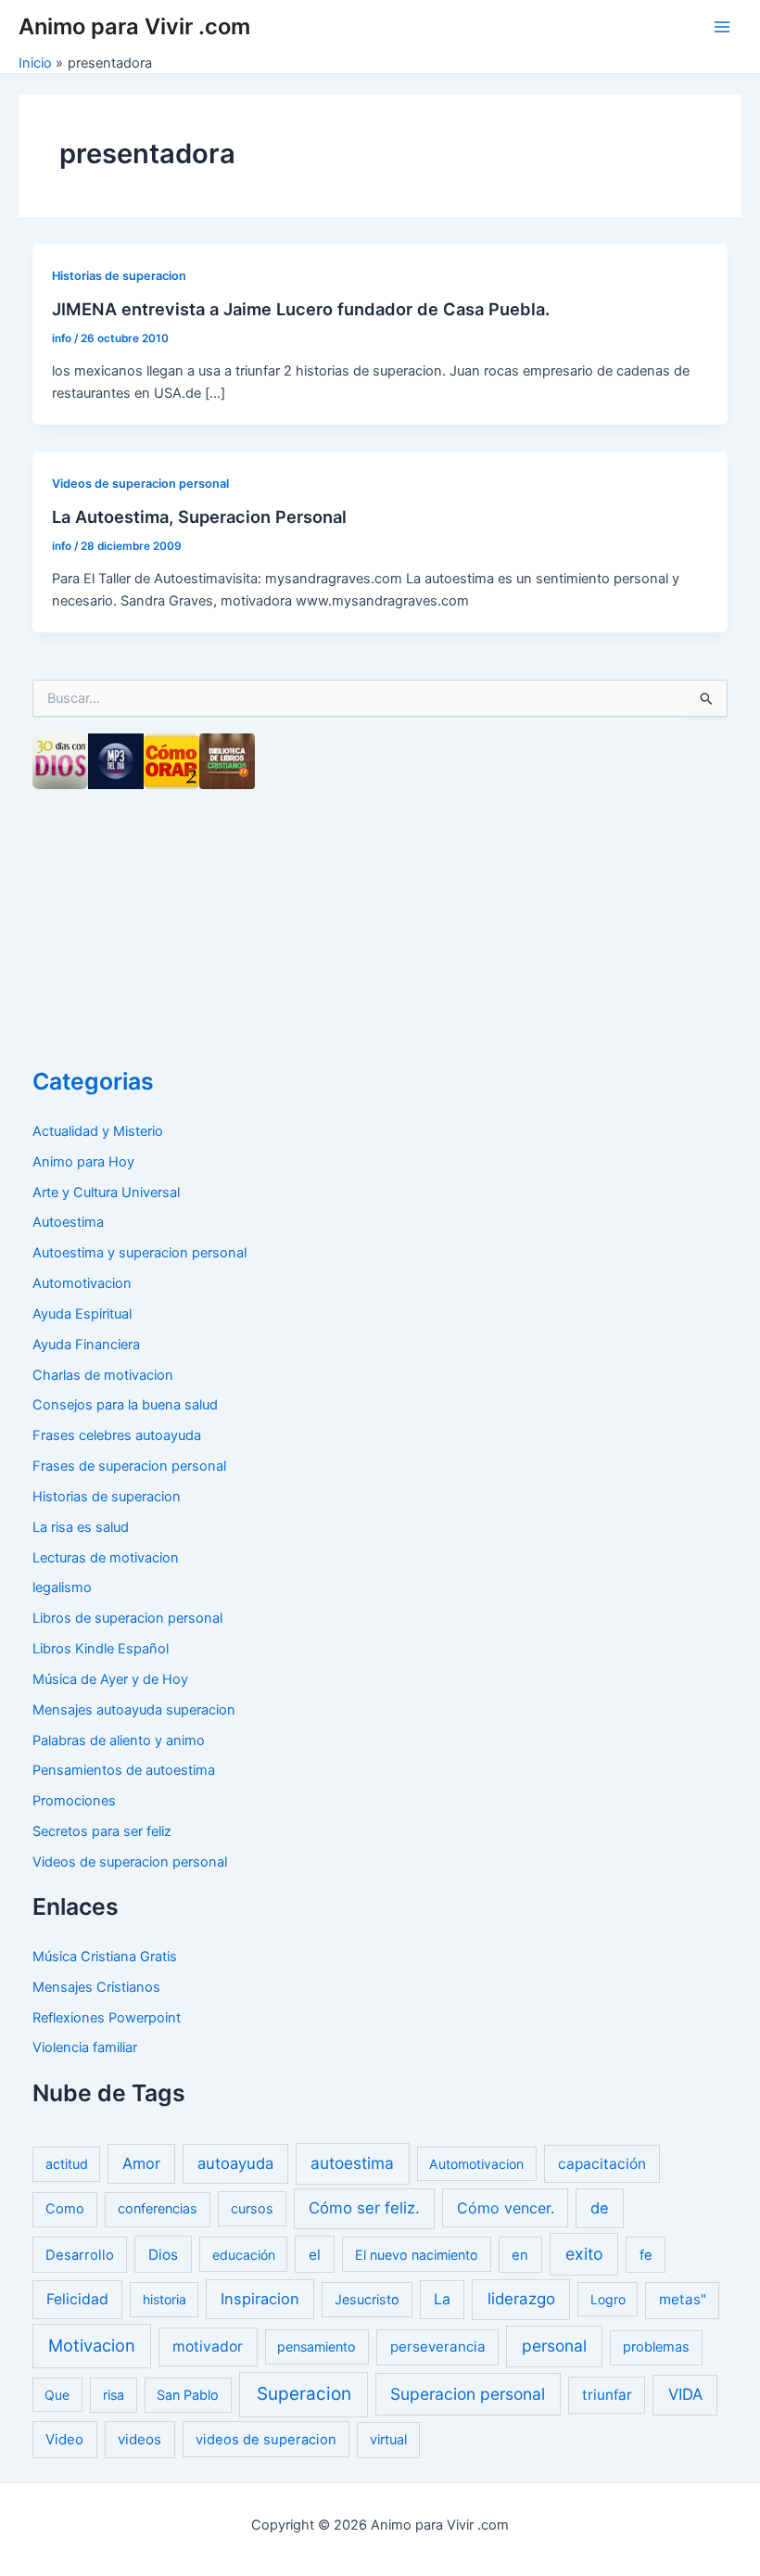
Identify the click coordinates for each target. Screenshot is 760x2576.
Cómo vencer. (506, 2208)
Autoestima (68, 1222)
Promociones (74, 1801)
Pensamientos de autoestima (124, 1770)
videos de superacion (266, 2440)
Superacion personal (468, 2394)
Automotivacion (82, 1283)
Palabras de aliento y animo (119, 1741)
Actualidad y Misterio (98, 1131)
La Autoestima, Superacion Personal (199, 516)
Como (65, 2209)
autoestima (352, 2163)
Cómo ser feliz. (364, 2208)
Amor (141, 2163)
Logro (608, 2299)
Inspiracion (260, 2299)
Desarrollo (80, 2255)
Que (57, 2395)
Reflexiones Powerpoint (107, 2018)
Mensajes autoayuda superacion (134, 1710)
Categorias (93, 1081)
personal (554, 2346)
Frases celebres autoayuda (117, 1435)
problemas (656, 2347)
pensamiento (317, 2346)
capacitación (602, 2164)
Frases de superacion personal (129, 1466)
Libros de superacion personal (127, 1618)
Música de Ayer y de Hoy (110, 1679)
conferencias (158, 2209)
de (600, 2208)
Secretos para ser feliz (102, 1831)
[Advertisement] (171, 923)
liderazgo (521, 2299)
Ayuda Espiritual (82, 1314)
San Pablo (188, 2395)
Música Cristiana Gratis (105, 1957)
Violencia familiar (85, 2047)
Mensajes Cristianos (96, 1987)
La (442, 2299)
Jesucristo (367, 2299)
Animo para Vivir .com (134, 26)
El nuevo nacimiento (417, 2255)
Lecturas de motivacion (106, 1558)
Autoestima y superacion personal (139, 1253)
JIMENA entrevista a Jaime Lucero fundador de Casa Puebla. (301, 309)
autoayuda (235, 2163)
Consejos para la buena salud (125, 1405)
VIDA (685, 2394)
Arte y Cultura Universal (106, 1192)
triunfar (607, 2395)
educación (244, 2255)
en (520, 2255)
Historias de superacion (119, 276)
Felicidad (77, 2299)
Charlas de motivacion (103, 1375)
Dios (163, 2255)
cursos (252, 2208)
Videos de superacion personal (140, 484)
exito (584, 2254)
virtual (388, 2440)
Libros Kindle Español (101, 1649)
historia (165, 2299)
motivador (208, 2346)
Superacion (304, 2394)
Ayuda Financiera (86, 1345)
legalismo (62, 1588)
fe (646, 2255)
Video (64, 2439)
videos (139, 2439)
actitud (67, 2164)
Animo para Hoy (83, 1162)
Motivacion (92, 2345)
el (315, 2255)
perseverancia (438, 2346)
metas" (683, 2299)
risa (114, 2395)
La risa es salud (81, 1527)
